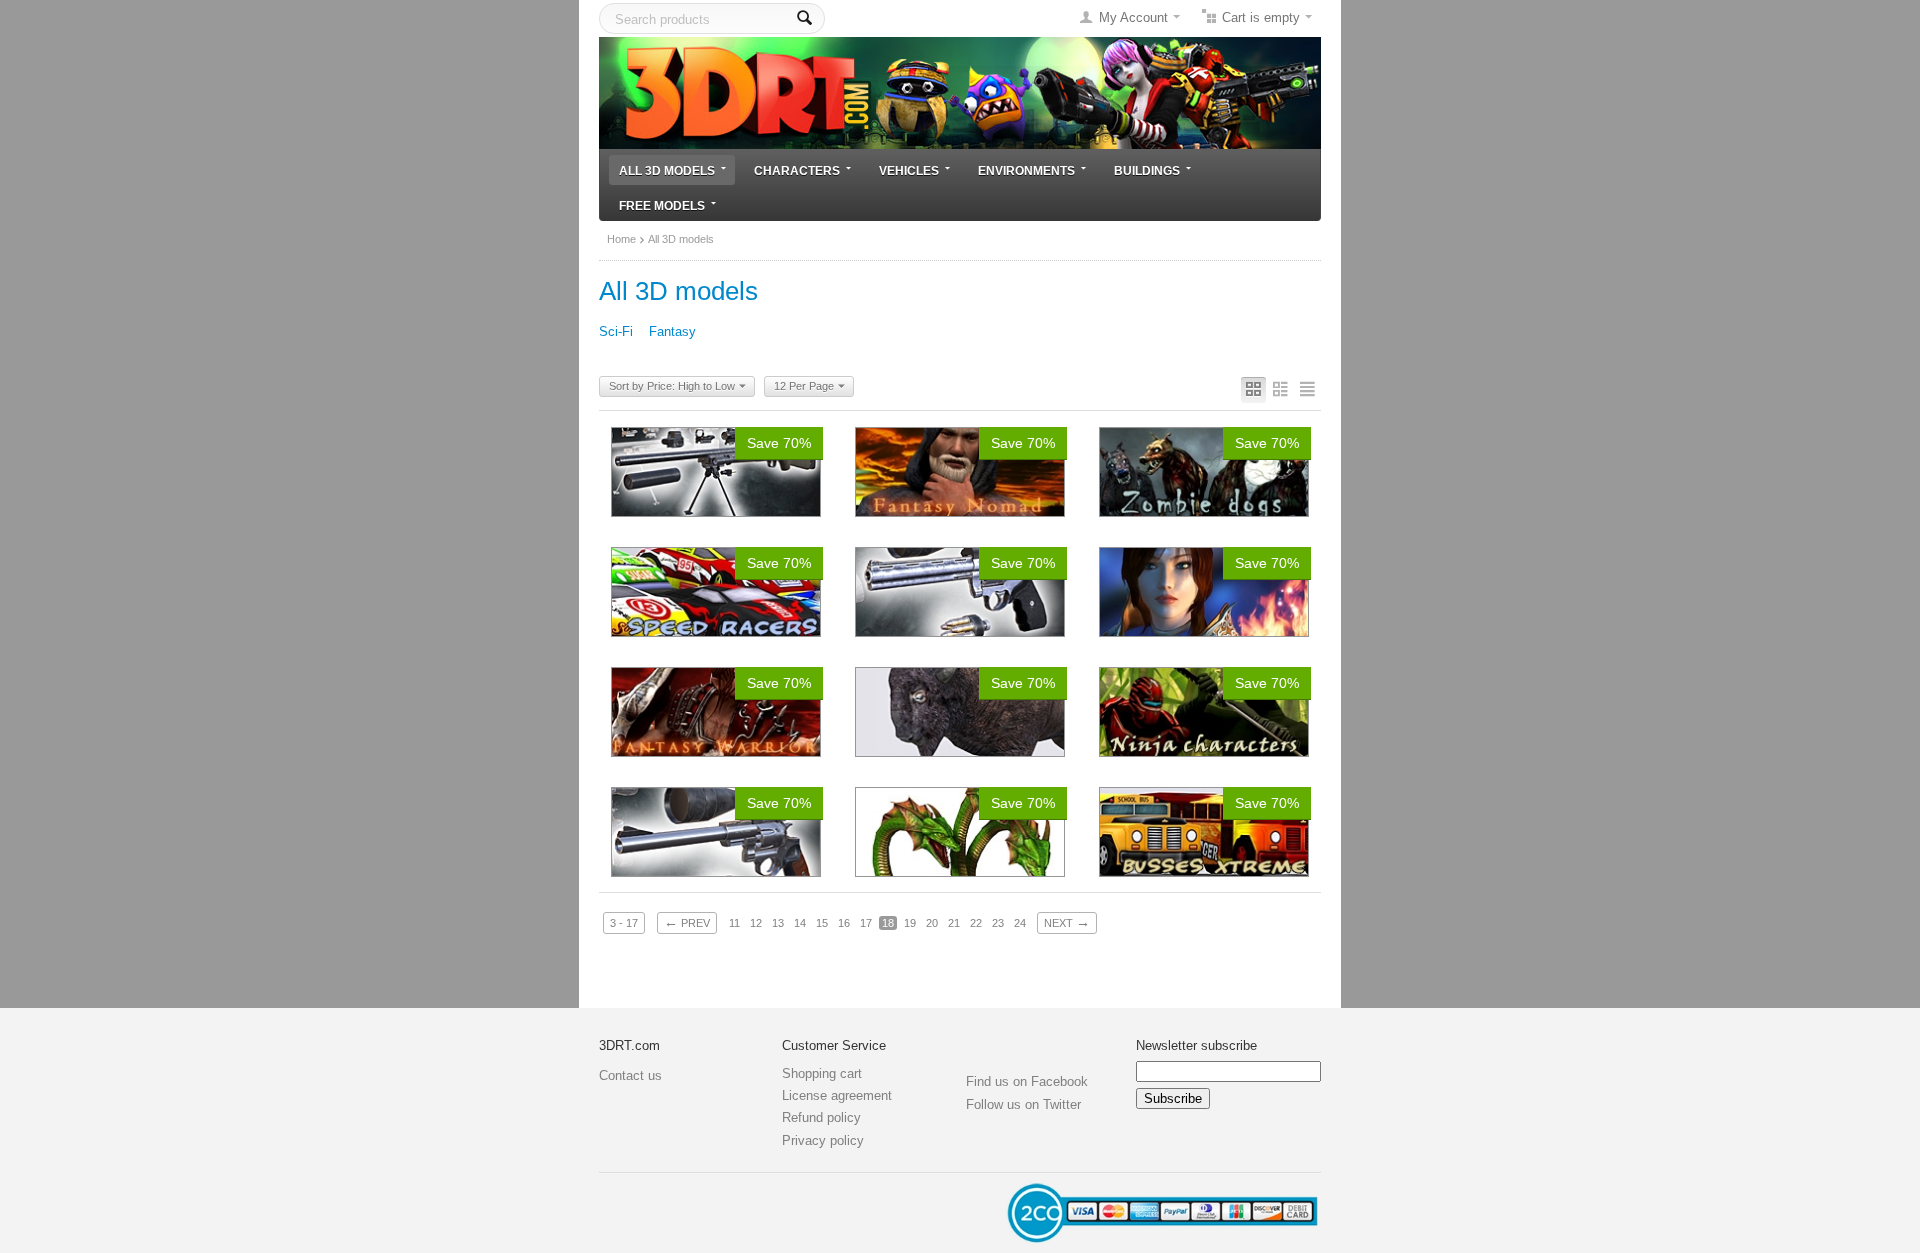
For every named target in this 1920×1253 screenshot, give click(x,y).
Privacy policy (823, 1140)
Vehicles (909, 170)
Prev (687, 922)
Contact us (630, 1075)
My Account (1133, 17)
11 (734, 923)
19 (910, 923)
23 (998, 923)
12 (756, 923)
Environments (1026, 170)
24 (1020, 923)
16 (844, 923)
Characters (797, 170)
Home (621, 239)
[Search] (804, 18)
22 (976, 923)
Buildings (1147, 170)
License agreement (837, 1095)
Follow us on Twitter (1023, 1104)
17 (866, 923)
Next (1067, 922)
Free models (662, 205)
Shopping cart (822, 1073)
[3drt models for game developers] (960, 91)
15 (822, 923)
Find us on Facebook (1027, 1081)
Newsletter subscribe (1196, 1045)
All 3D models (667, 170)
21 (954, 923)
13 (778, 923)
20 (932, 923)
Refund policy (821, 1117)
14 (800, 923)
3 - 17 (624, 923)
